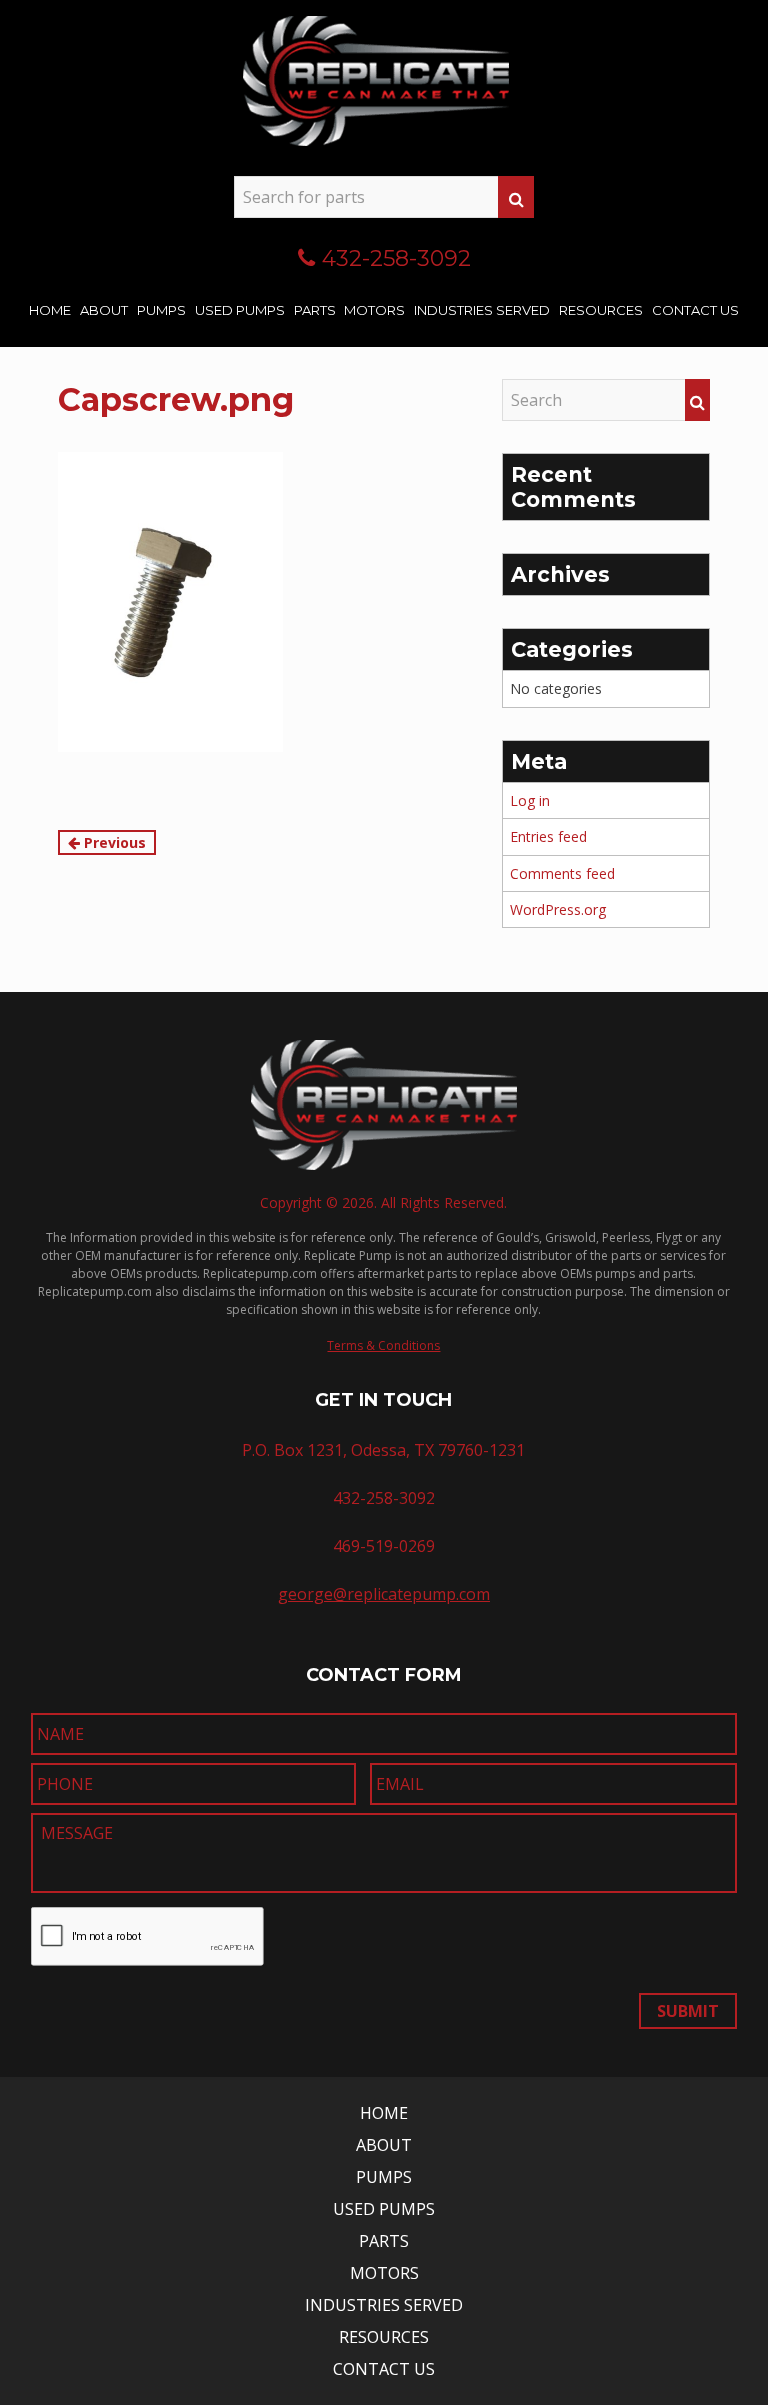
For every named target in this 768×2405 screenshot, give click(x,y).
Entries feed (548, 836)
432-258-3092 (396, 258)
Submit (688, 2011)
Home (50, 310)
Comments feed (562, 873)
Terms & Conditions (383, 1345)
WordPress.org (558, 909)
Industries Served (482, 310)
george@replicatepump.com (384, 1594)
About (104, 310)
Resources (601, 310)
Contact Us (695, 310)
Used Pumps (240, 310)
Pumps (161, 310)
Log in (530, 800)
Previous (113, 842)
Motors (374, 310)
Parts (315, 310)
